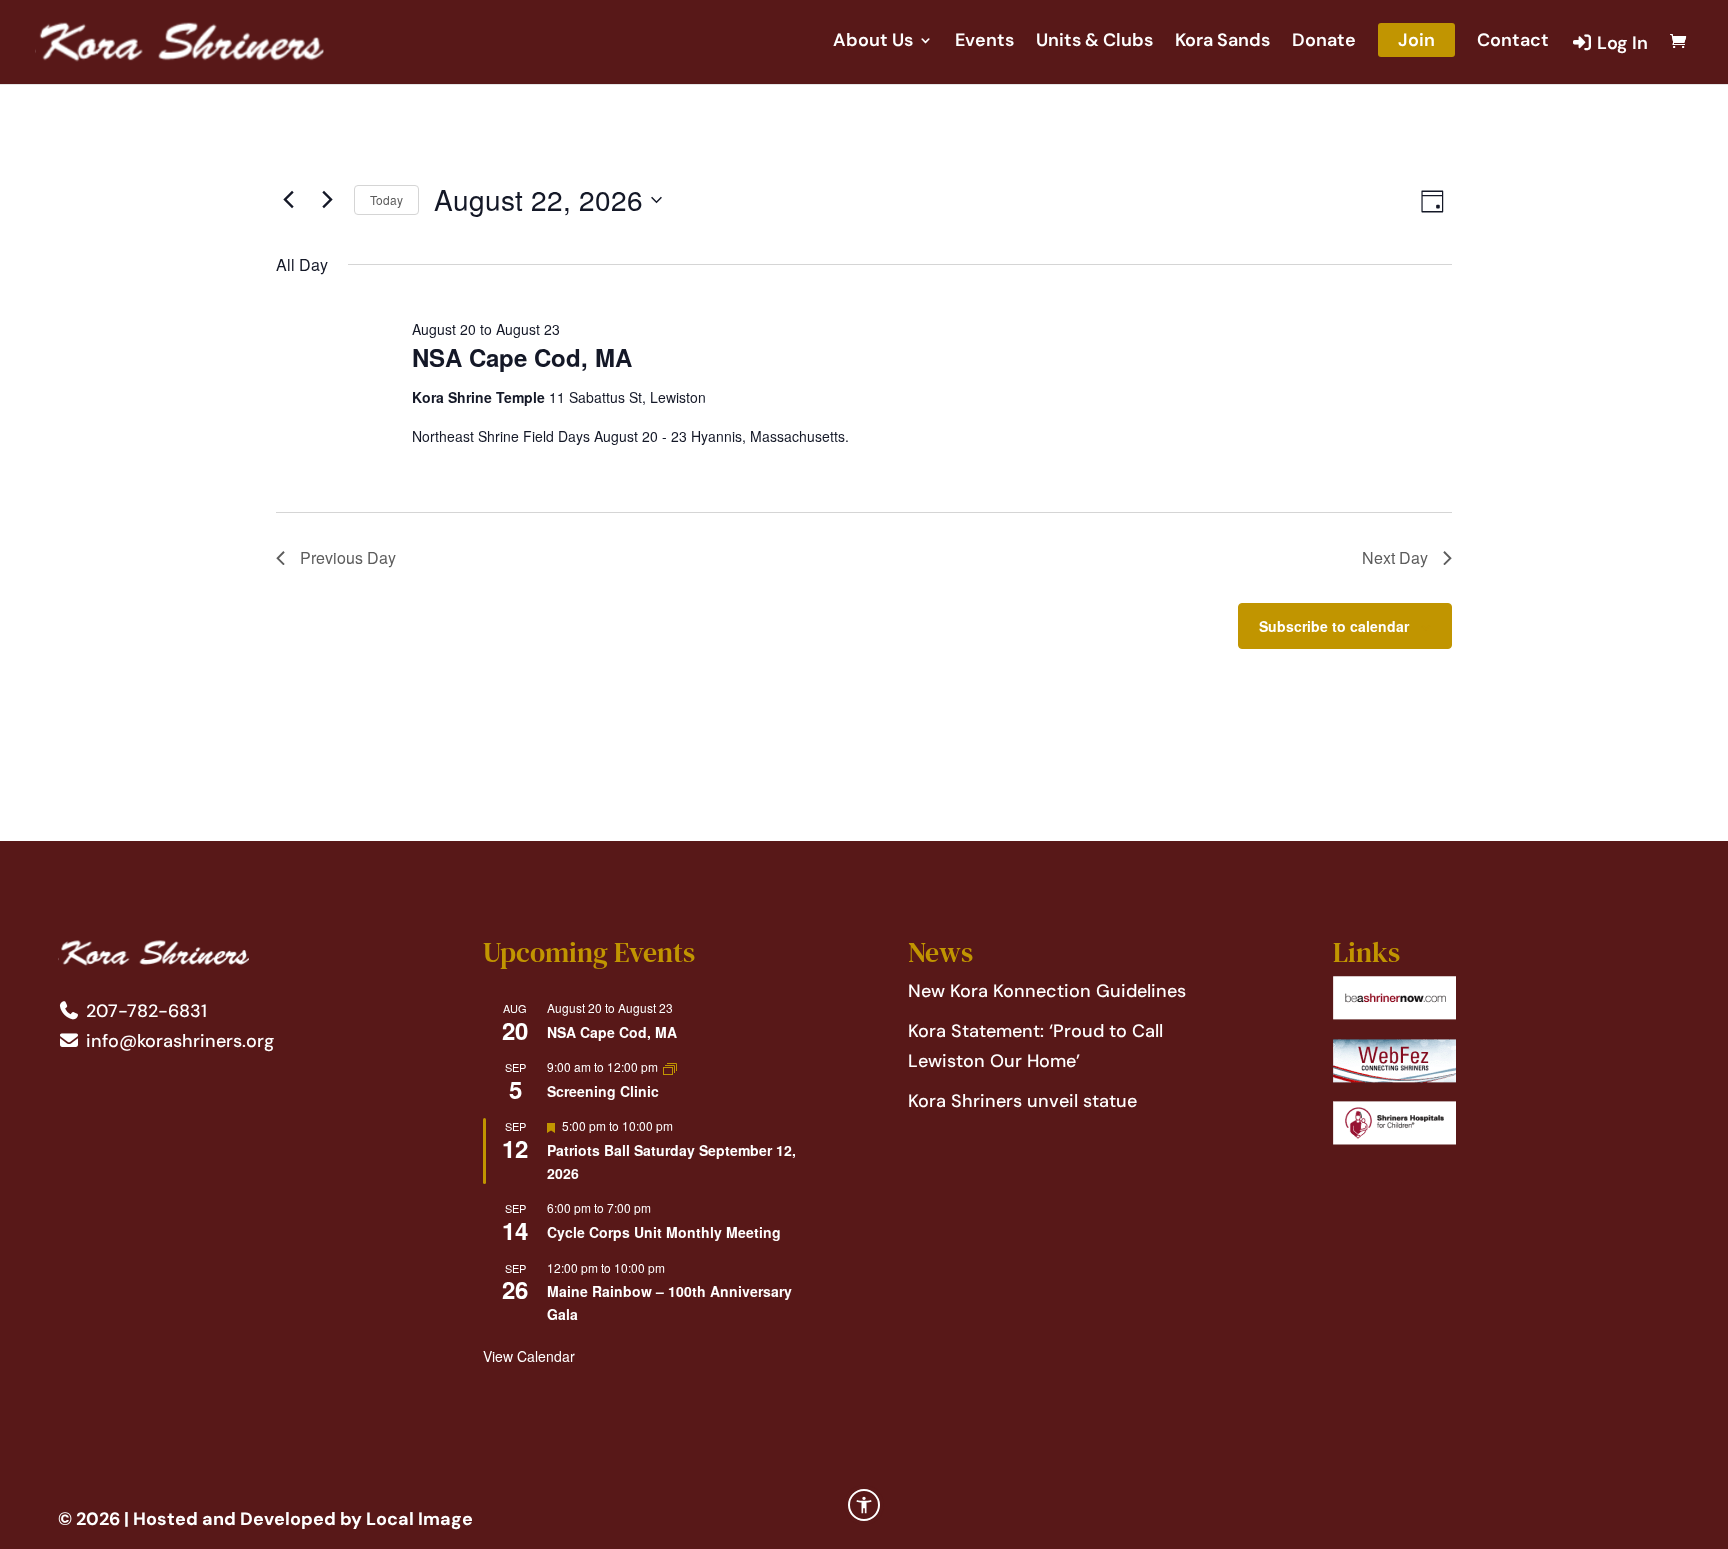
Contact (1513, 42)
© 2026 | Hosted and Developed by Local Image (265, 1519)
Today (386, 199)
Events (984, 42)
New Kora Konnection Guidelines (1047, 991)
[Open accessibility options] (864, 1505)
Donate (1324, 42)
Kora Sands (1222, 42)
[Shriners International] (1394, 1014)
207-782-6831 (144, 1011)
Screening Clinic (603, 1091)
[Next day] (327, 200)
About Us (873, 42)
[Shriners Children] (1394, 1139)
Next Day (1395, 557)
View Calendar (529, 1356)
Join (1416, 40)
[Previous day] (288, 200)
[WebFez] (1394, 1077)
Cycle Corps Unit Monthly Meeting (664, 1232)
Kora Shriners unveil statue (1022, 1101)
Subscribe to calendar (1334, 626)
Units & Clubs (1094, 42)
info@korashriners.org (177, 1041)
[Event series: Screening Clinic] (670, 1066)
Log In (1620, 44)
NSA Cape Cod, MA (522, 357)
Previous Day (348, 557)
